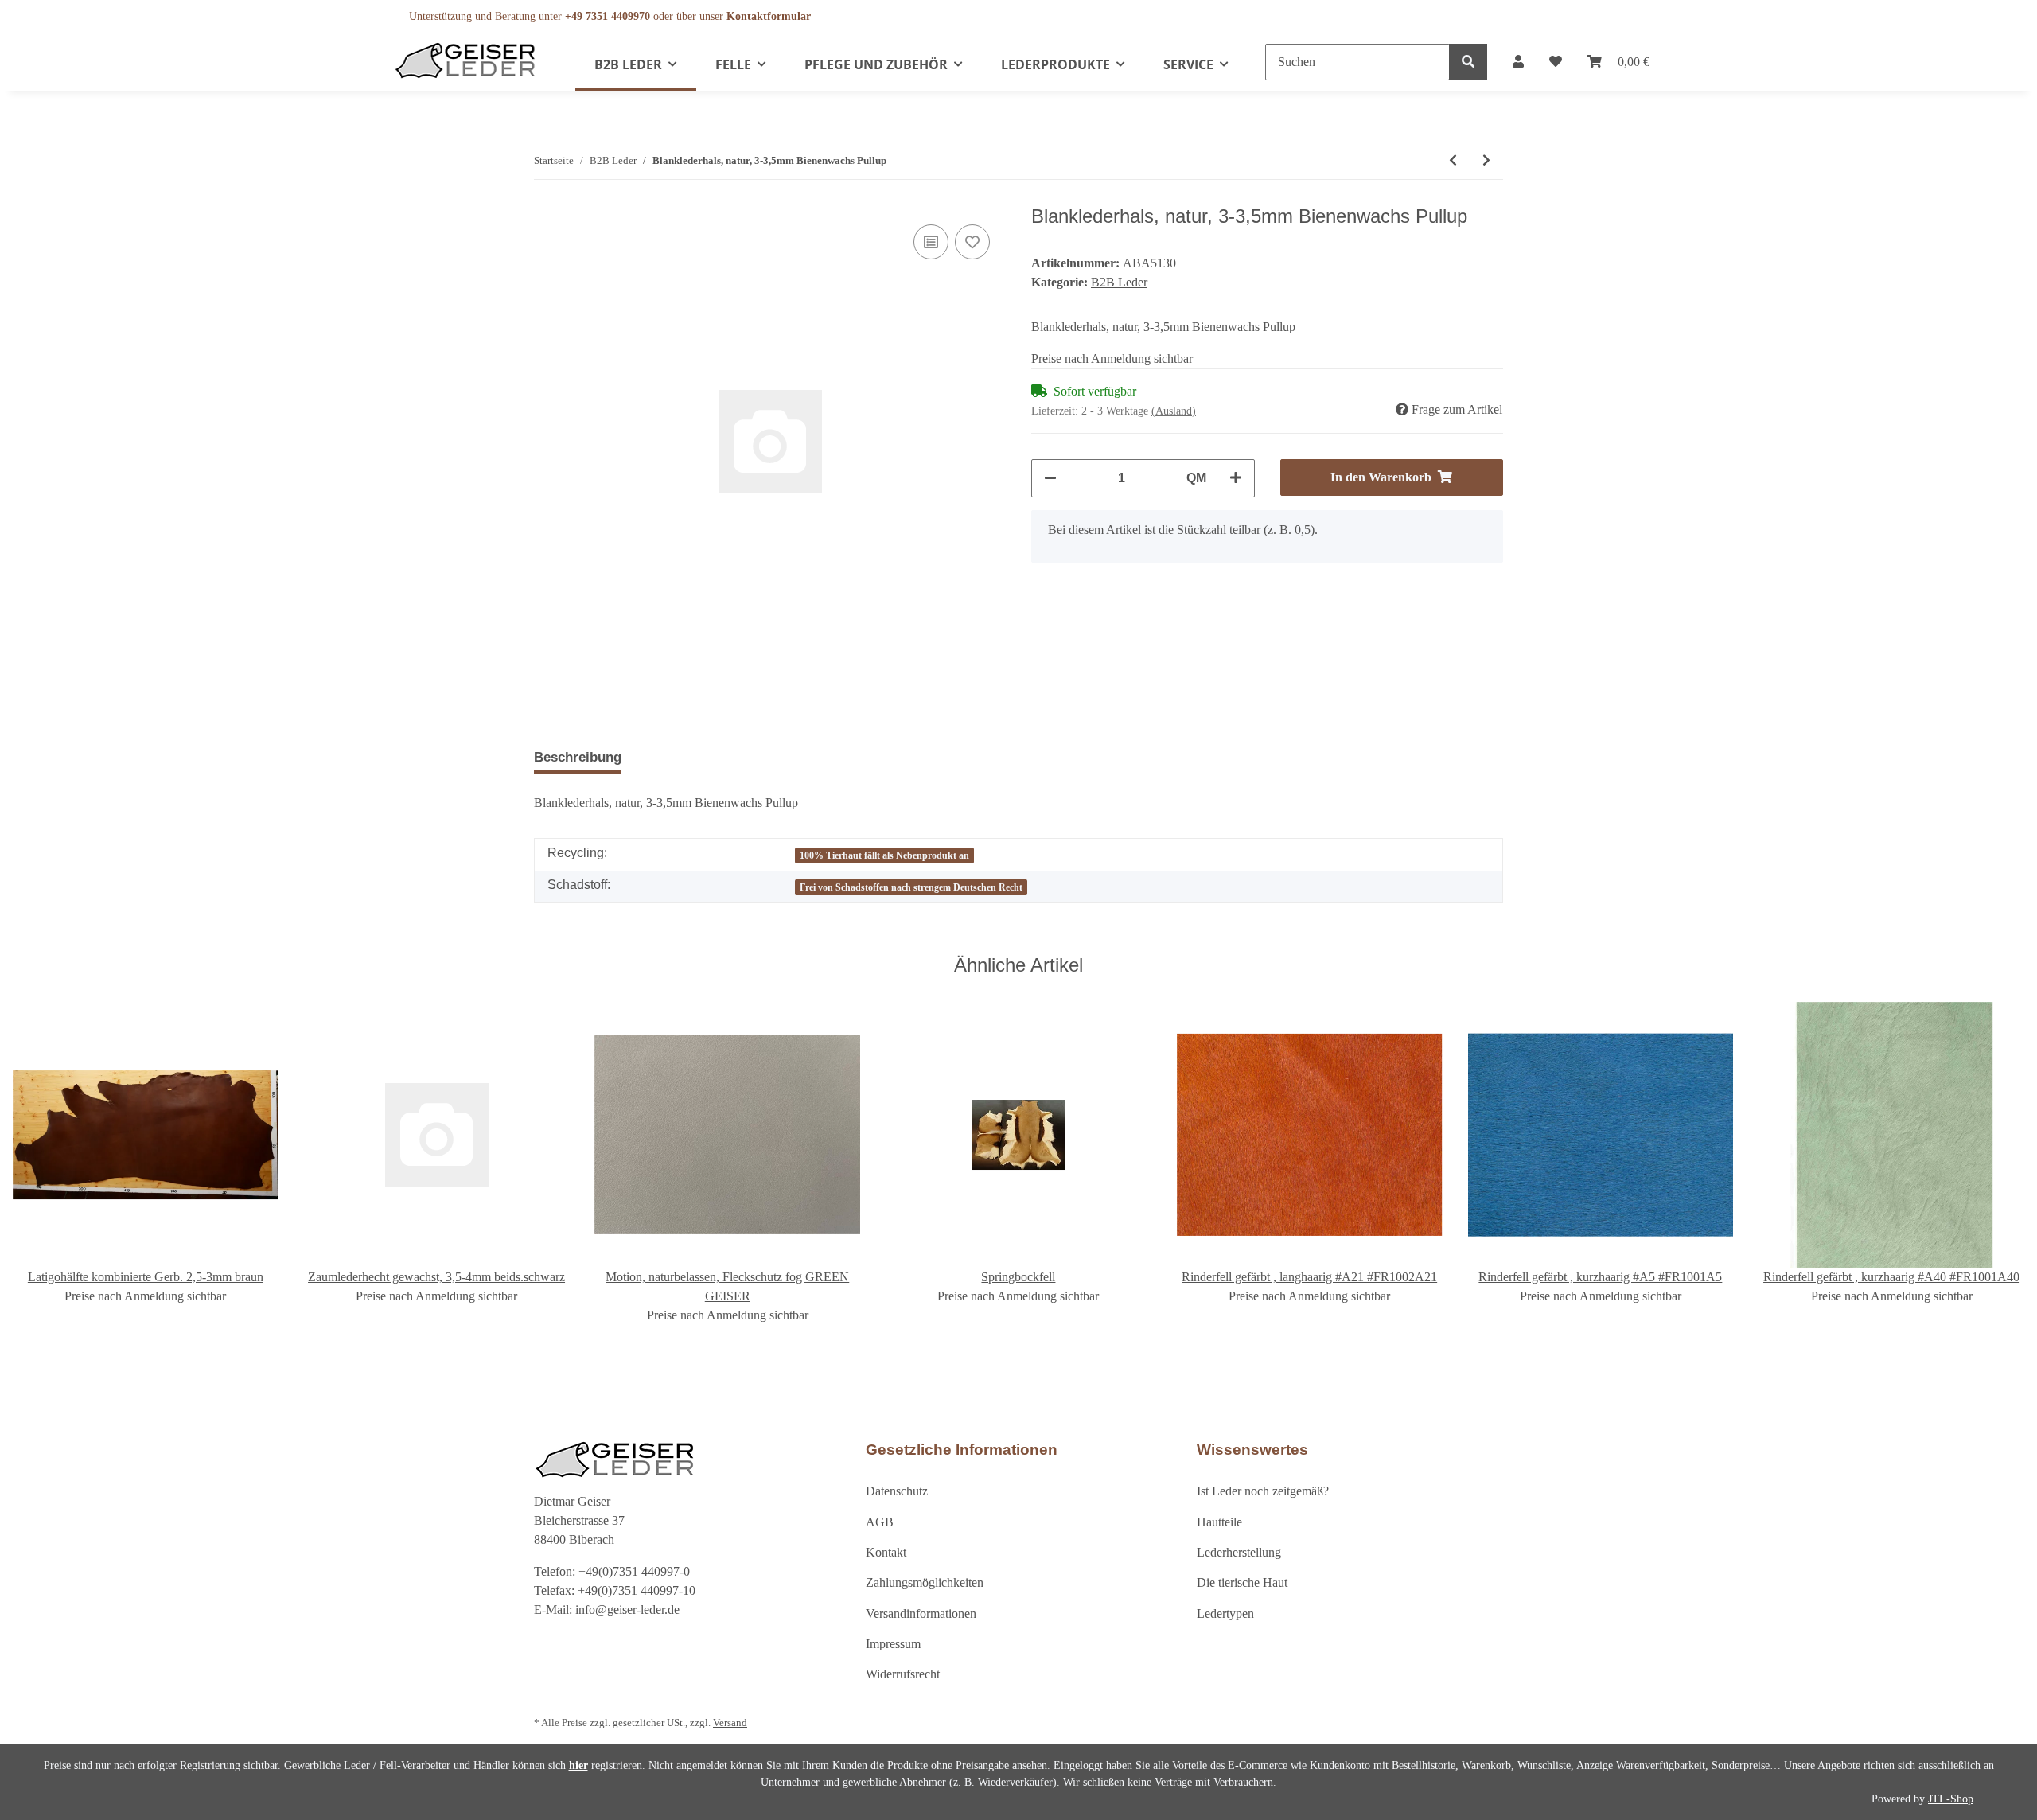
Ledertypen (1225, 1613)
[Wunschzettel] (1556, 62)
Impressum (893, 1644)
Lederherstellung (1239, 1552)
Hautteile (1219, 1522)
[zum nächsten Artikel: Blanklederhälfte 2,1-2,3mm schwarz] (1486, 161)
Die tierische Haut (1242, 1582)
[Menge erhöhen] (1236, 478)
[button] (1518, 62)
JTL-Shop (1951, 1799)
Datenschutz (897, 1491)
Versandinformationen (921, 1613)
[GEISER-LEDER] (465, 60)
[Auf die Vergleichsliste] (931, 242)
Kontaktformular (769, 16)
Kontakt (886, 1552)
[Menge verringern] (1050, 478)
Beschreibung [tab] (578, 757)
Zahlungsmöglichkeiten (925, 1582)
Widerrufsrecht (903, 1674)
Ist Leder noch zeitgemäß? (1263, 1491)
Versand (730, 1723)
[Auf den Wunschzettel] (972, 242)
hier (578, 1765)
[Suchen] (1468, 62)
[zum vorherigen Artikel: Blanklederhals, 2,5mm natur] (1453, 161)
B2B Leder (1119, 282)
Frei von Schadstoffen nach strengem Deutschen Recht (911, 887)
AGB (880, 1522)
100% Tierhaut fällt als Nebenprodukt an (884, 855)
